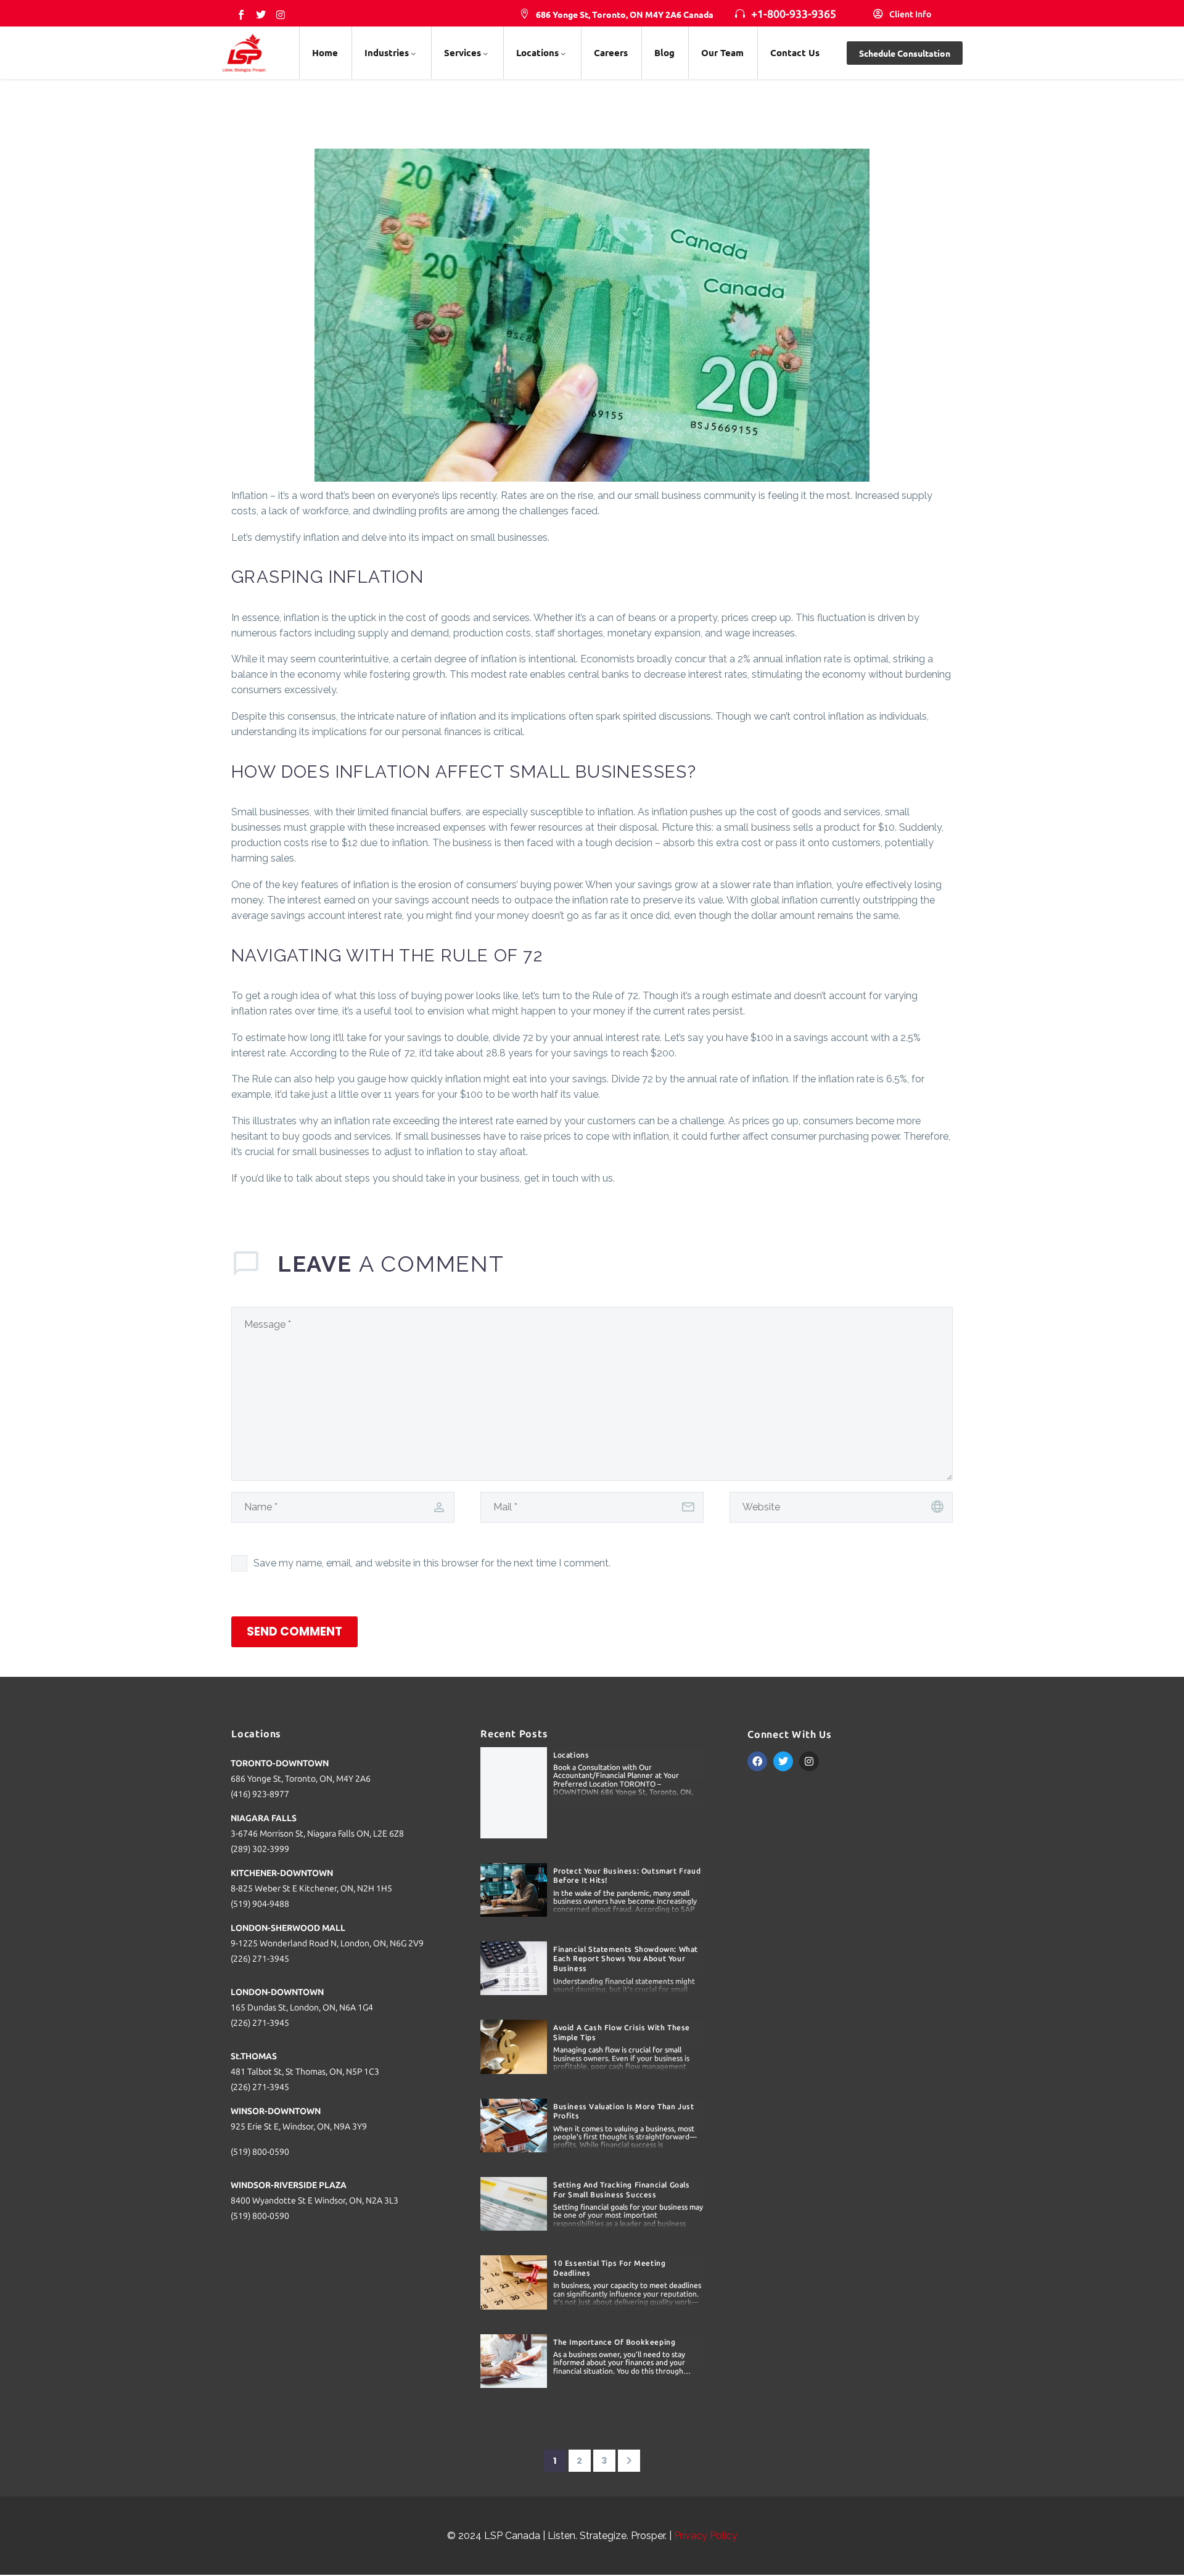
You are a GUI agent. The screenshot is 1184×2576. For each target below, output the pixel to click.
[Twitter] (261, 15)
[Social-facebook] (241, 15)
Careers (611, 52)
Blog (664, 52)
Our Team (722, 52)
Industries (387, 52)
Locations (537, 52)
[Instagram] (281, 15)
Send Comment (294, 1632)
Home (325, 52)
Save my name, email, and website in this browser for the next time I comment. (432, 1563)
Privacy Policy (706, 2536)
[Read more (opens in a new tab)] (902, 15)
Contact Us (795, 52)
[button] (617, 15)
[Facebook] (757, 1761)
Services (462, 52)
